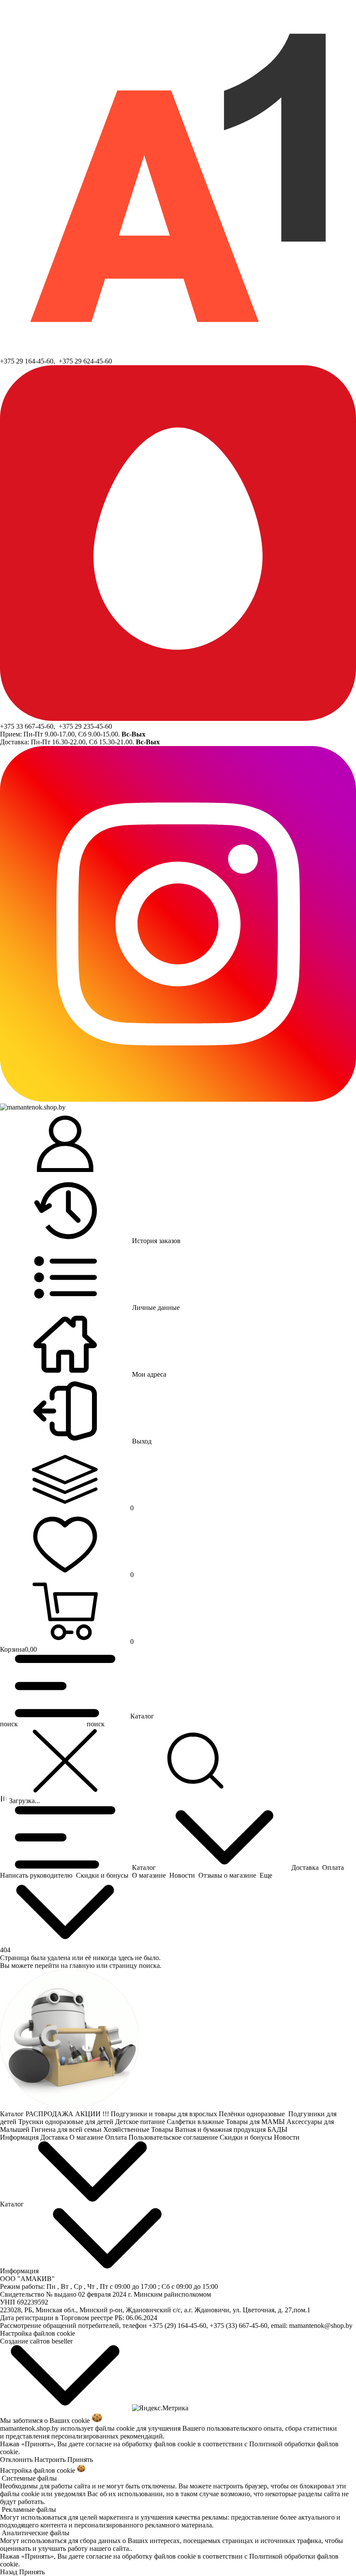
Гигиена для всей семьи (67, 2129)
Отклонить (16, 2460)
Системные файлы (29, 2478)
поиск (96, 1724)
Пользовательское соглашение (174, 2137)
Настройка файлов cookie (38, 2333)
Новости (288, 2137)
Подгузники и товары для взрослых (165, 2114)
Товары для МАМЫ (256, 2122)
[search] (195, 1761)
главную (82, 1966)
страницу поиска (135, 1966)
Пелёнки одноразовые (254, 2114)
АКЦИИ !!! (93, 2114)
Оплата (117, 2137)
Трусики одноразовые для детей (67, 2122)
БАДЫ (278, 2129)
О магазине (87, 2137)
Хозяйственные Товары (139, 2129)
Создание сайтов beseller (36, 2341)
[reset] (65, 1761)
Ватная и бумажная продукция (221, 2129)
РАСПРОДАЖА (50, 2114)
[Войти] (65, 1145)
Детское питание (141, 2122)
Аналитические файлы (36, 2533)
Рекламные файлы (29, 2509)
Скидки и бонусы (247, 2137)
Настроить (50, 2460)
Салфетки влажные (196, 2122)
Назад (9, 2572)
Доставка (55, 2137)
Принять (80, 2460)
